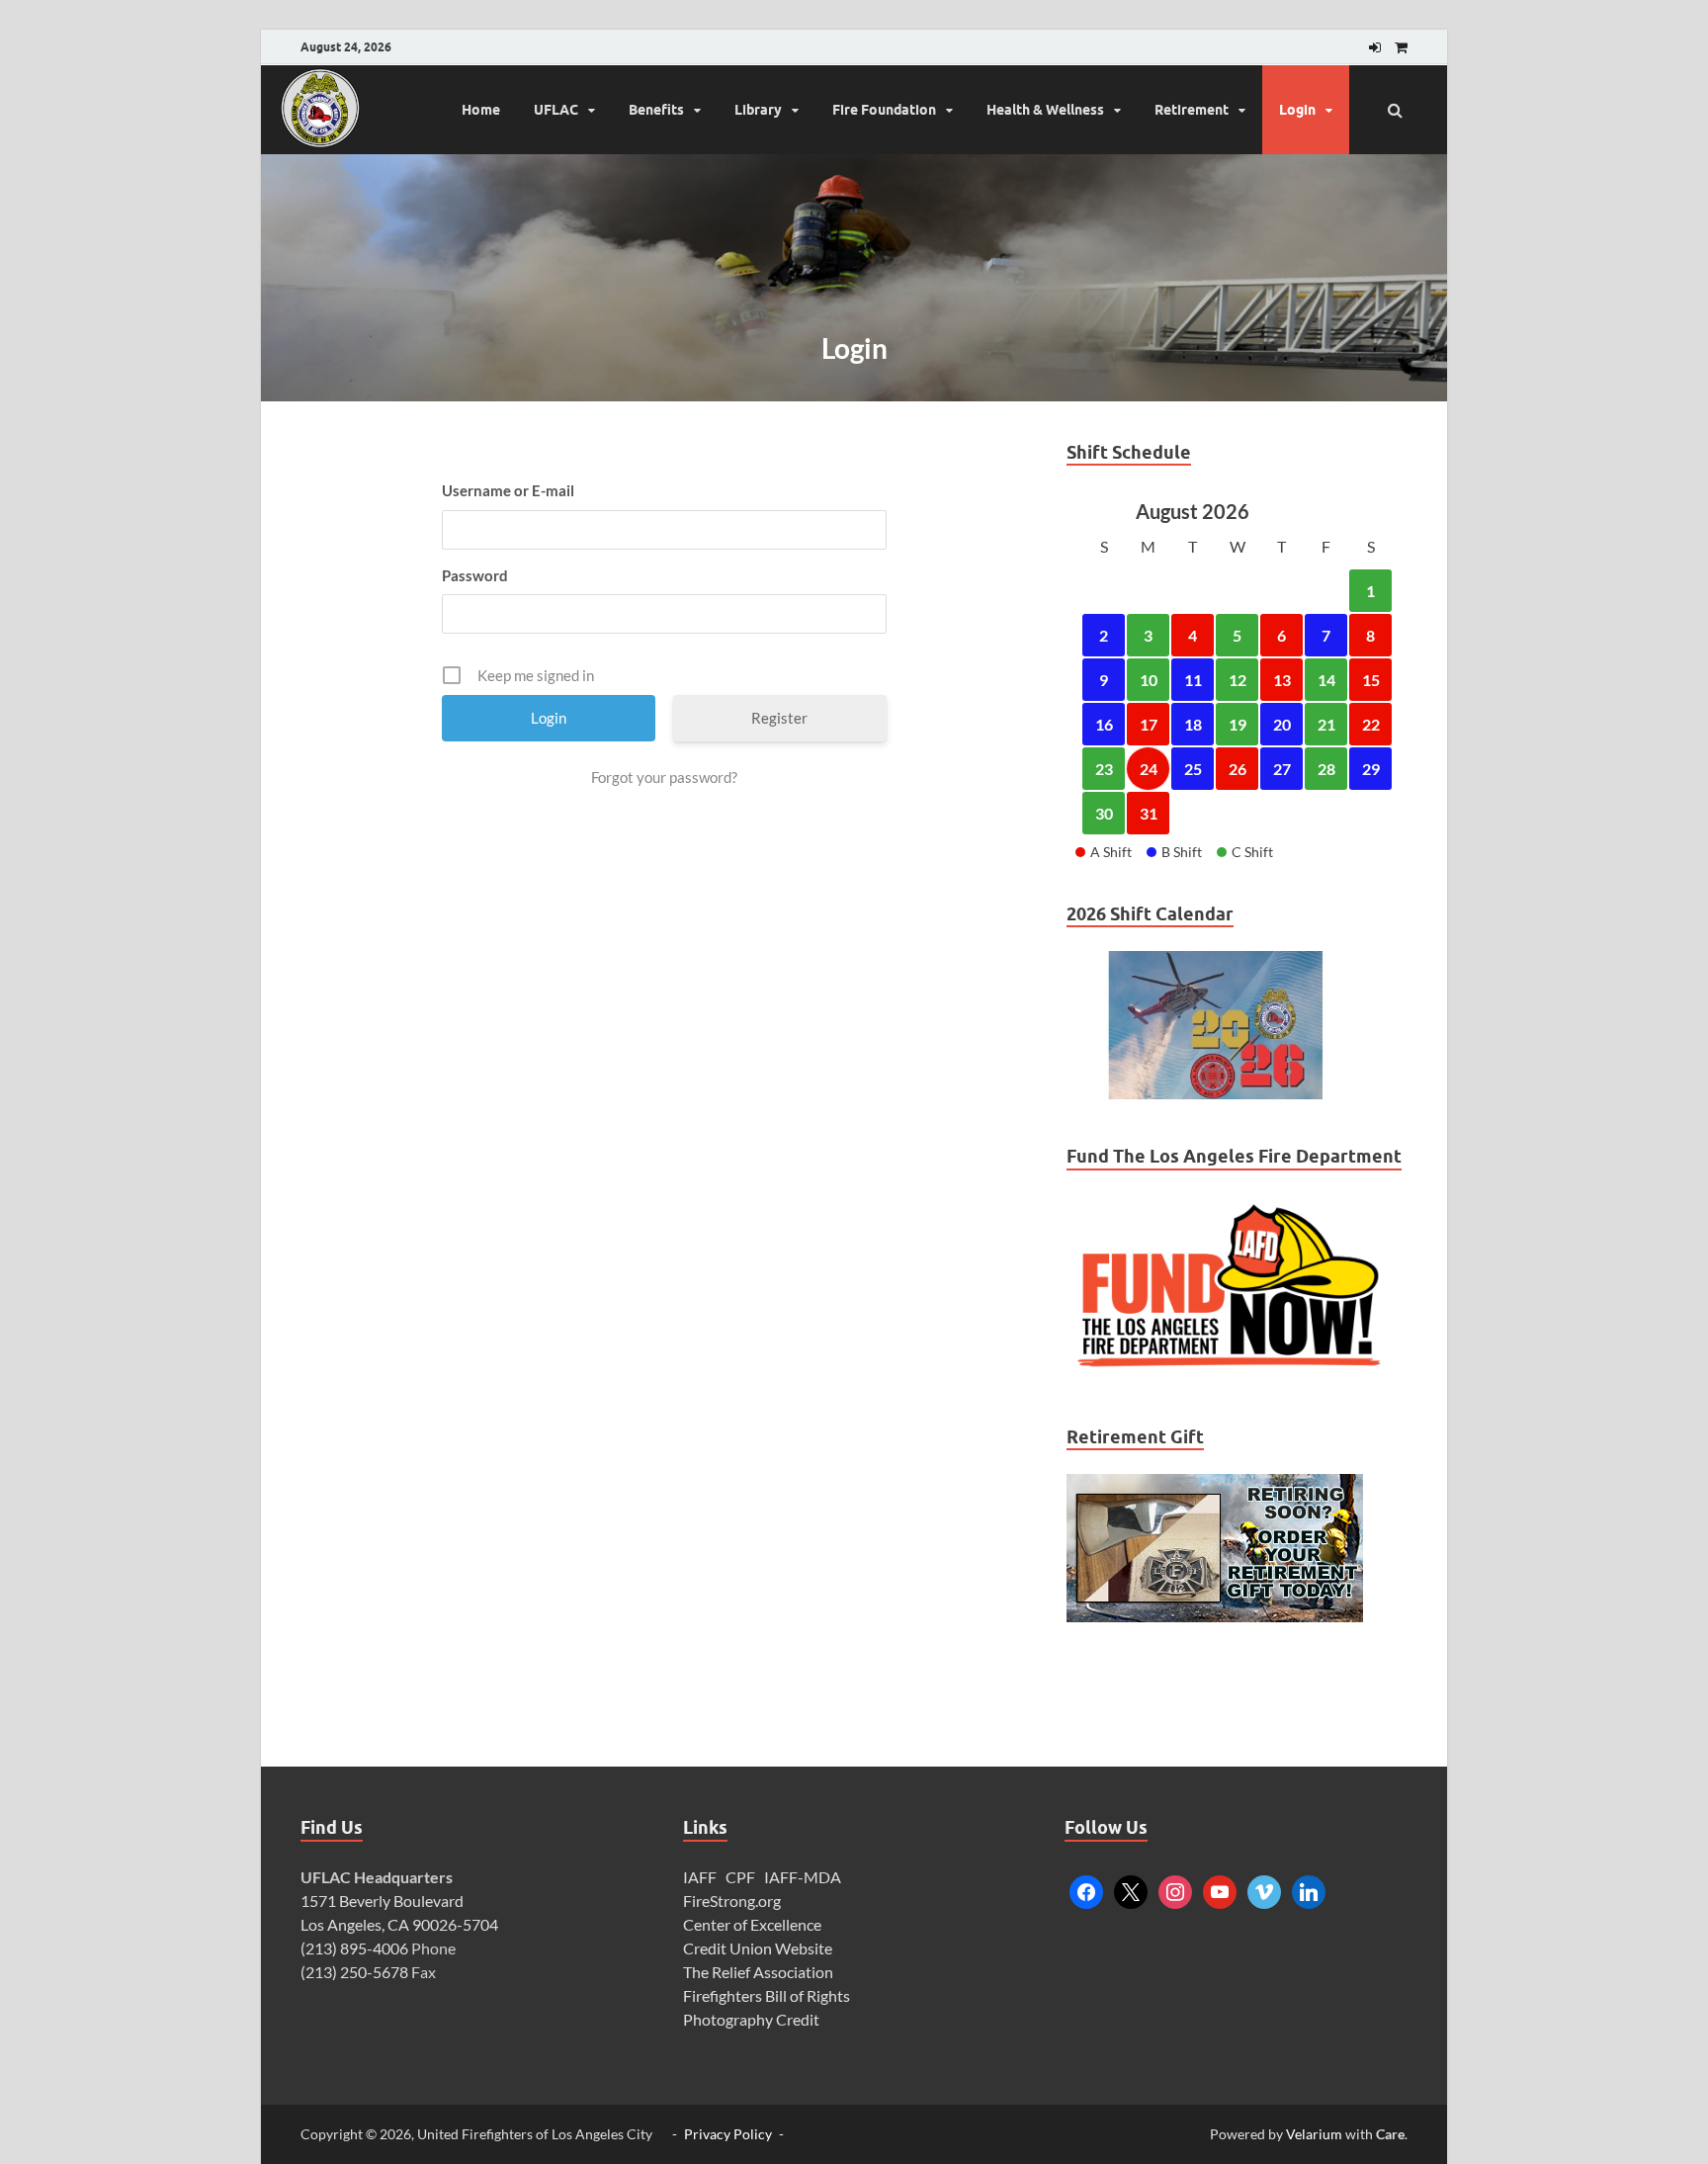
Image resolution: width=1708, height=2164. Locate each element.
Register (779, 718)
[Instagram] (1175, 1890)
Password (475, 575)
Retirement (1192, 110)
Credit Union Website (758, 1948)
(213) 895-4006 (354, 1948)
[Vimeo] (1264, 1890)
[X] (1131, 1890)
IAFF (700, 1877)
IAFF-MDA (803, 1877)
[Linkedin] (1309, 1890)
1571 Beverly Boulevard (382, 1901)
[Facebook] (1086, 1890)
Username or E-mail (508, 490)
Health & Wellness (1045, 110)
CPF (740, 1877)
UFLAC (556, 110)
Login (1297, 110)
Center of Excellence (752, 1924)
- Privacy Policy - (728, 2134)
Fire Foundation (884, 110)
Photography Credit (753, 2019)
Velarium (1314, 2134)
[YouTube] (1220, 1890)
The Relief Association (758, 1972)
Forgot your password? (664, 777)
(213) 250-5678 (354, 1972)
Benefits (656, 110)
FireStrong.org (732, 1901)
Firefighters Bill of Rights (767, 1995)
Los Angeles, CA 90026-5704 (399, 1924)
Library (758, 110)
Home (481, 110)
